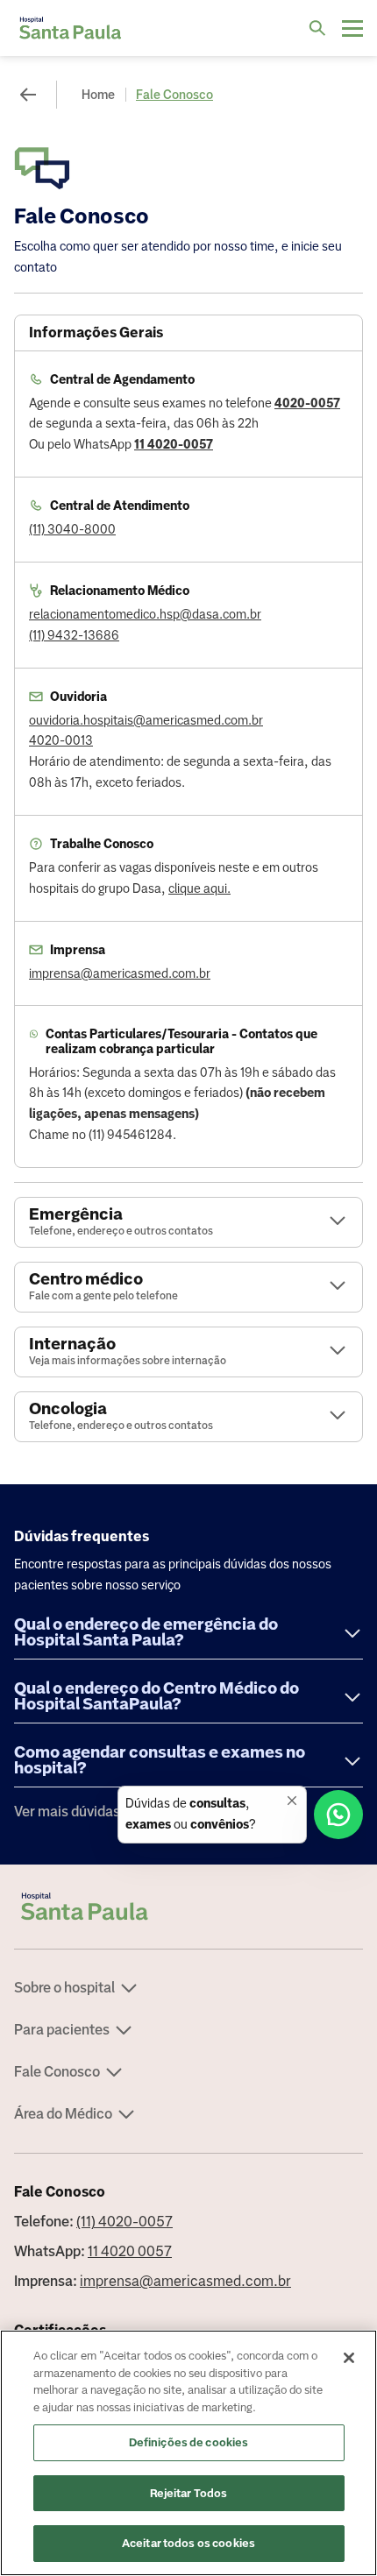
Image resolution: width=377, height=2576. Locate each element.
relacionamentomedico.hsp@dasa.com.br (145, 614)
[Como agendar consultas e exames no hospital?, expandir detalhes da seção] (352, 1762)
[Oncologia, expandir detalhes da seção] (338, 1416)
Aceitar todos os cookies (188, 2543)
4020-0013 (61, 740)
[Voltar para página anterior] (28, 95)
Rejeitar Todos (189, 2493)
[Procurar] (317, 28)
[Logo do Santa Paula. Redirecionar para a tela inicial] (70, 28)
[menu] (352, 28)
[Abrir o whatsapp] (338, 1815)
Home (98, 95)
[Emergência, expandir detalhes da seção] (338, 1222)
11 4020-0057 (174, 444)
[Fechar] (349, 2358)
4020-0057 (307, 403)
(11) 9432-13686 (74, 635)
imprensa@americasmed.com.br (120, 973)
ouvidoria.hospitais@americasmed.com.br (146, 720)
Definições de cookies (189, 2442)
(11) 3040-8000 (72, 529)
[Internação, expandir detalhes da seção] (338, 1352)
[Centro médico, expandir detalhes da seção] (338, 1287)
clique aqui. (199, 888)
